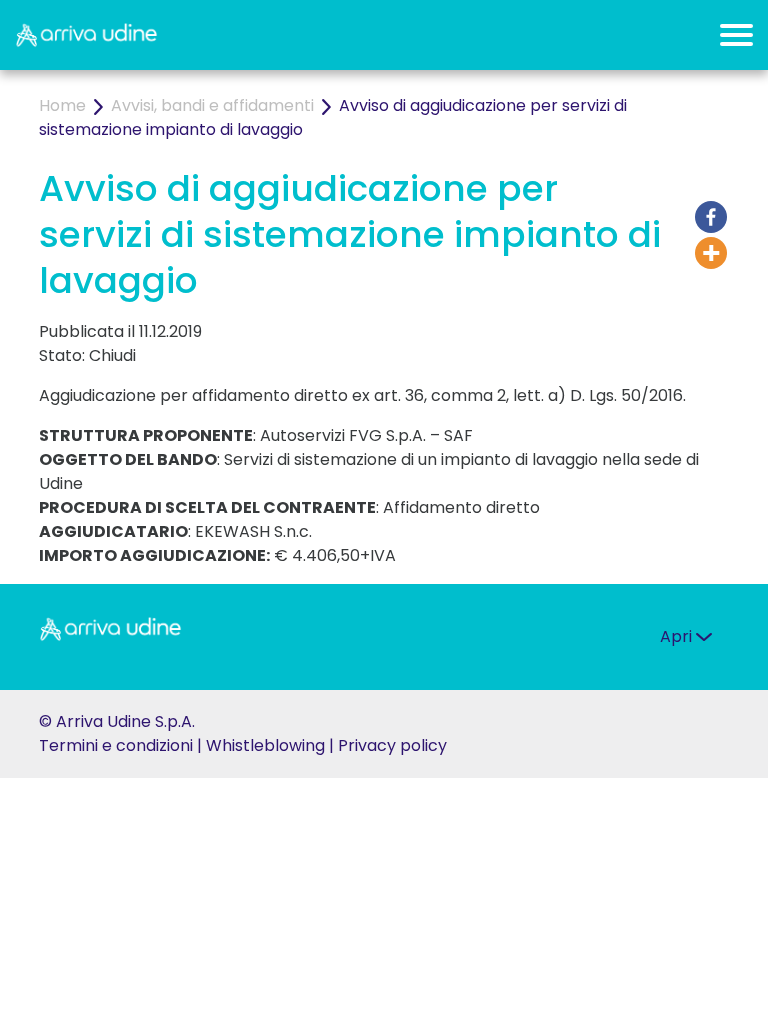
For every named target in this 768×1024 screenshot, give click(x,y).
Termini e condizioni (116, 745)
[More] (711, 253)
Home (62, 105)
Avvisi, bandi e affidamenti (212, 105)
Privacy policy (392, 745)
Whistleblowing (265, 745)
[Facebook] (711, 217)
